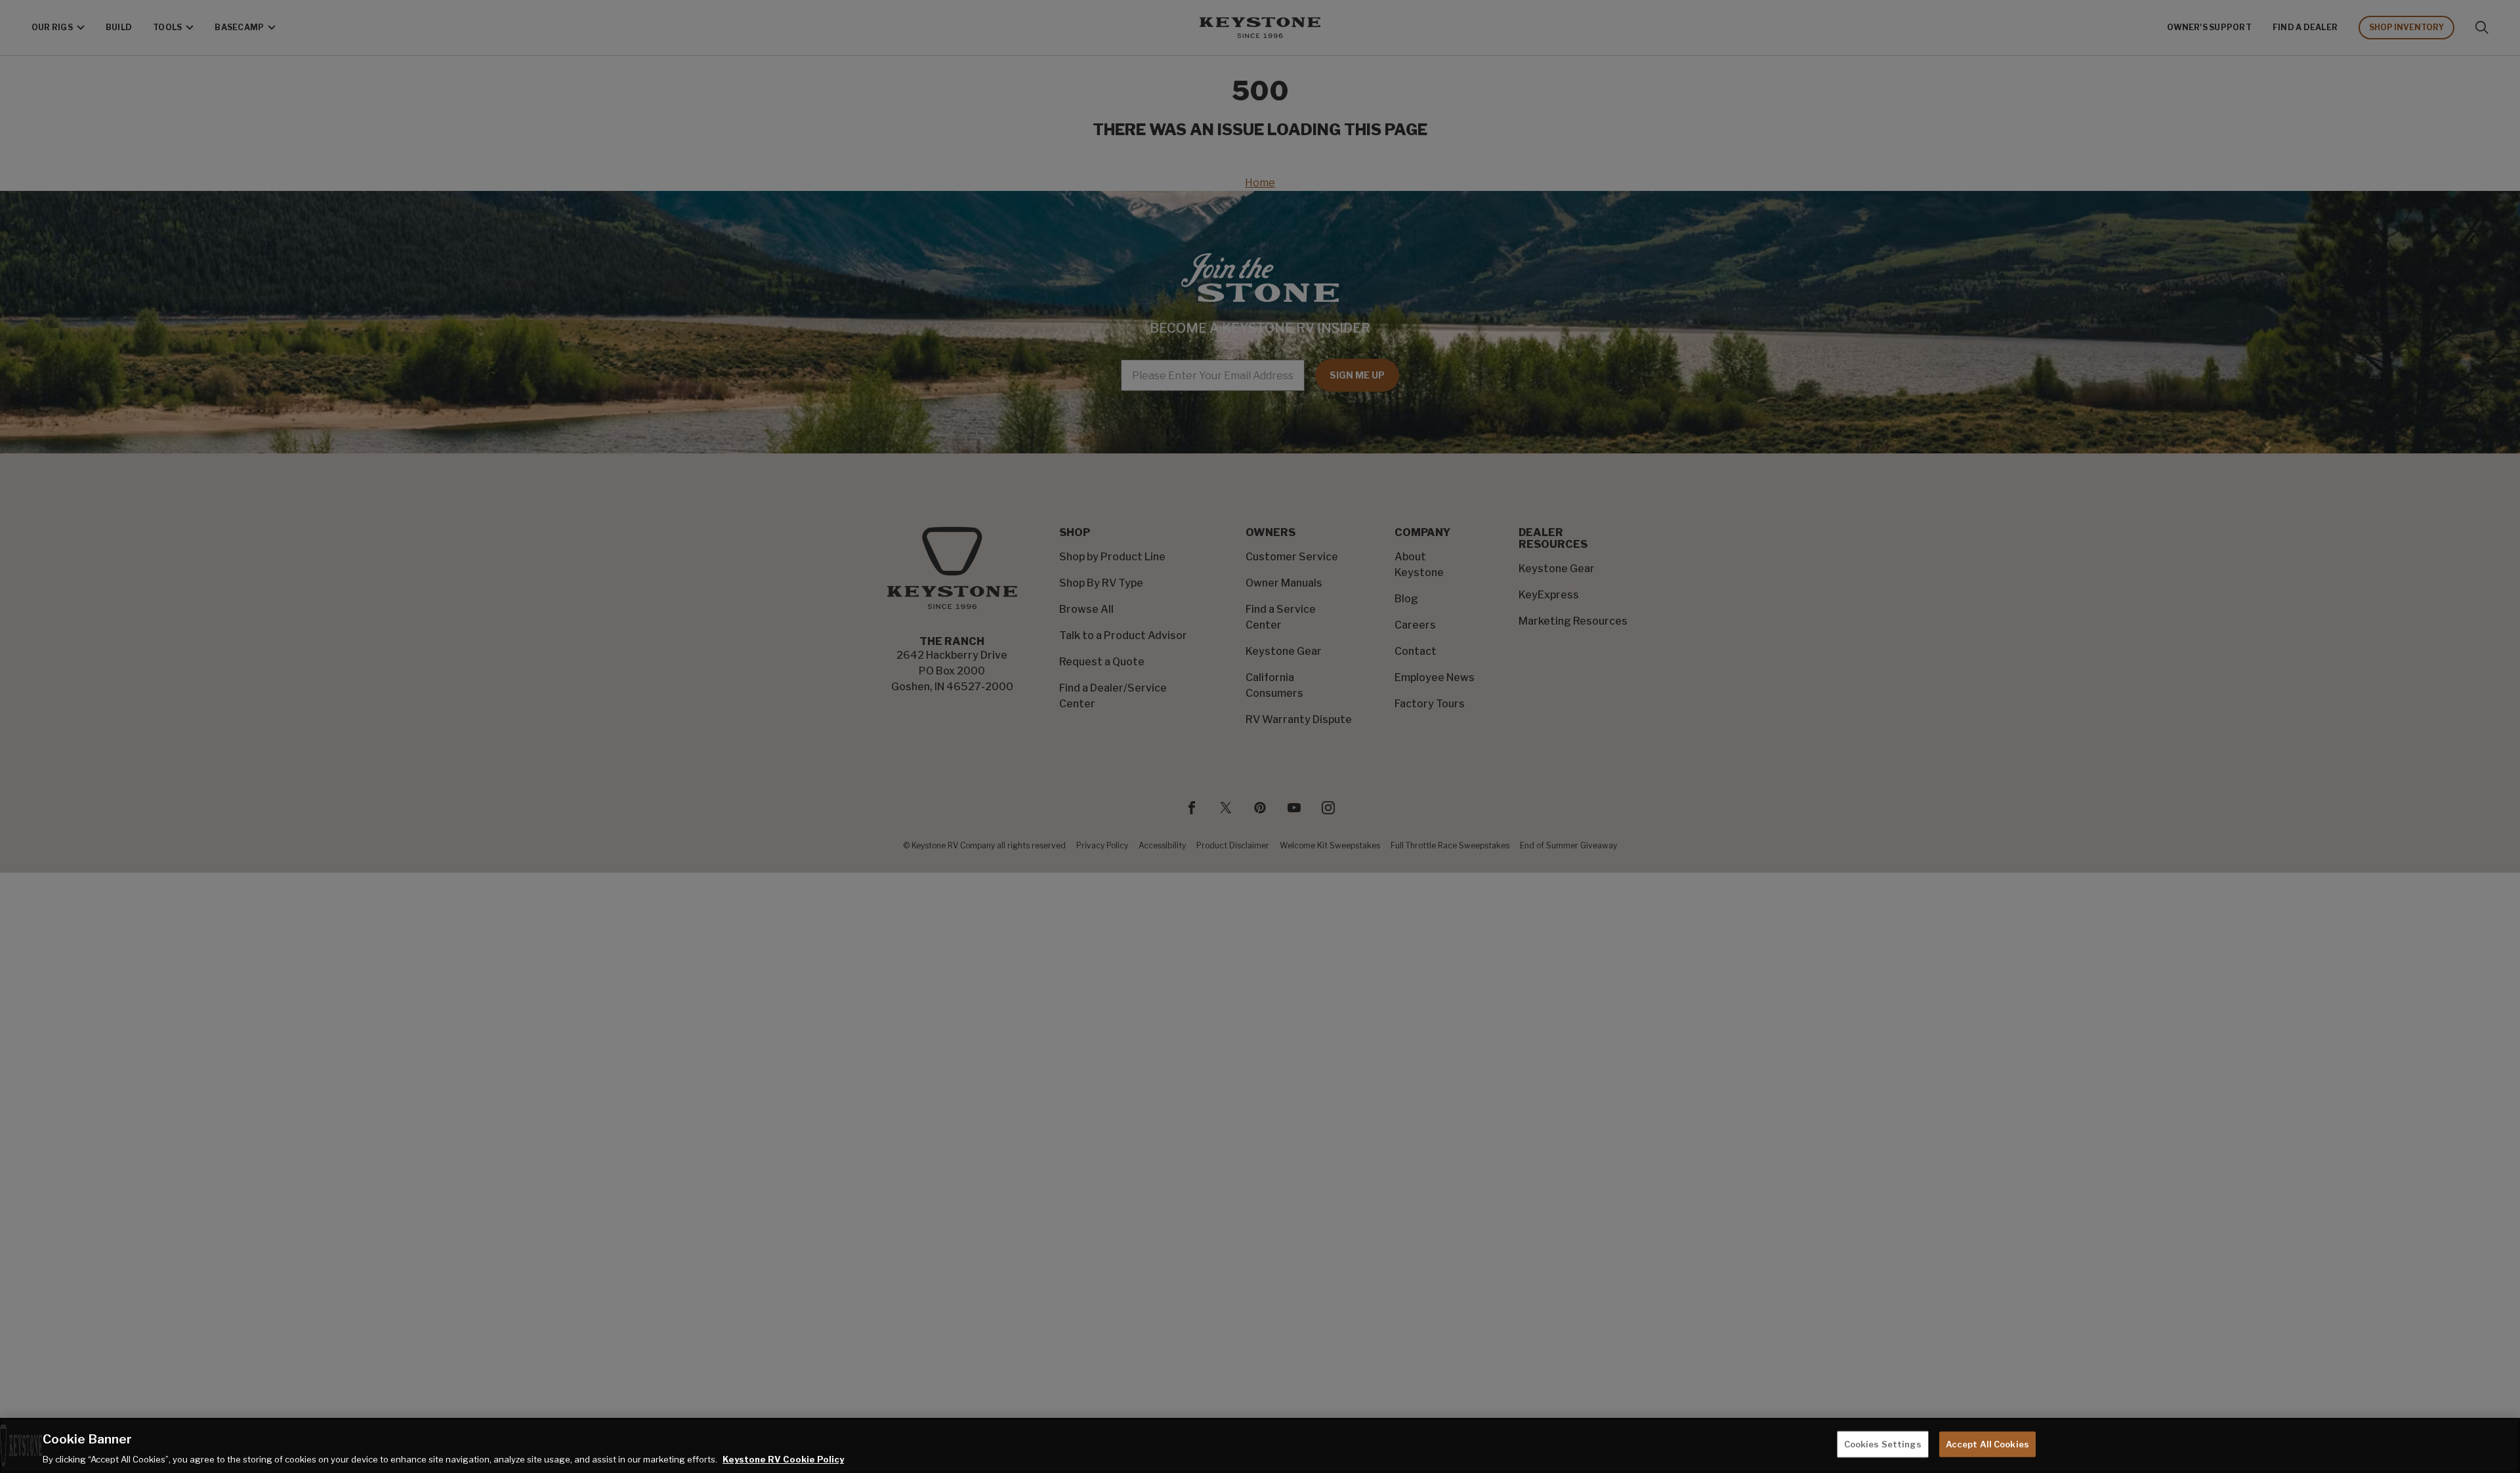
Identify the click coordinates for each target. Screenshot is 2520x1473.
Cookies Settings (1883, 1443)
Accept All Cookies (1987, 1443)
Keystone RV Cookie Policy (783, 1459)
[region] (1260, 1445)
